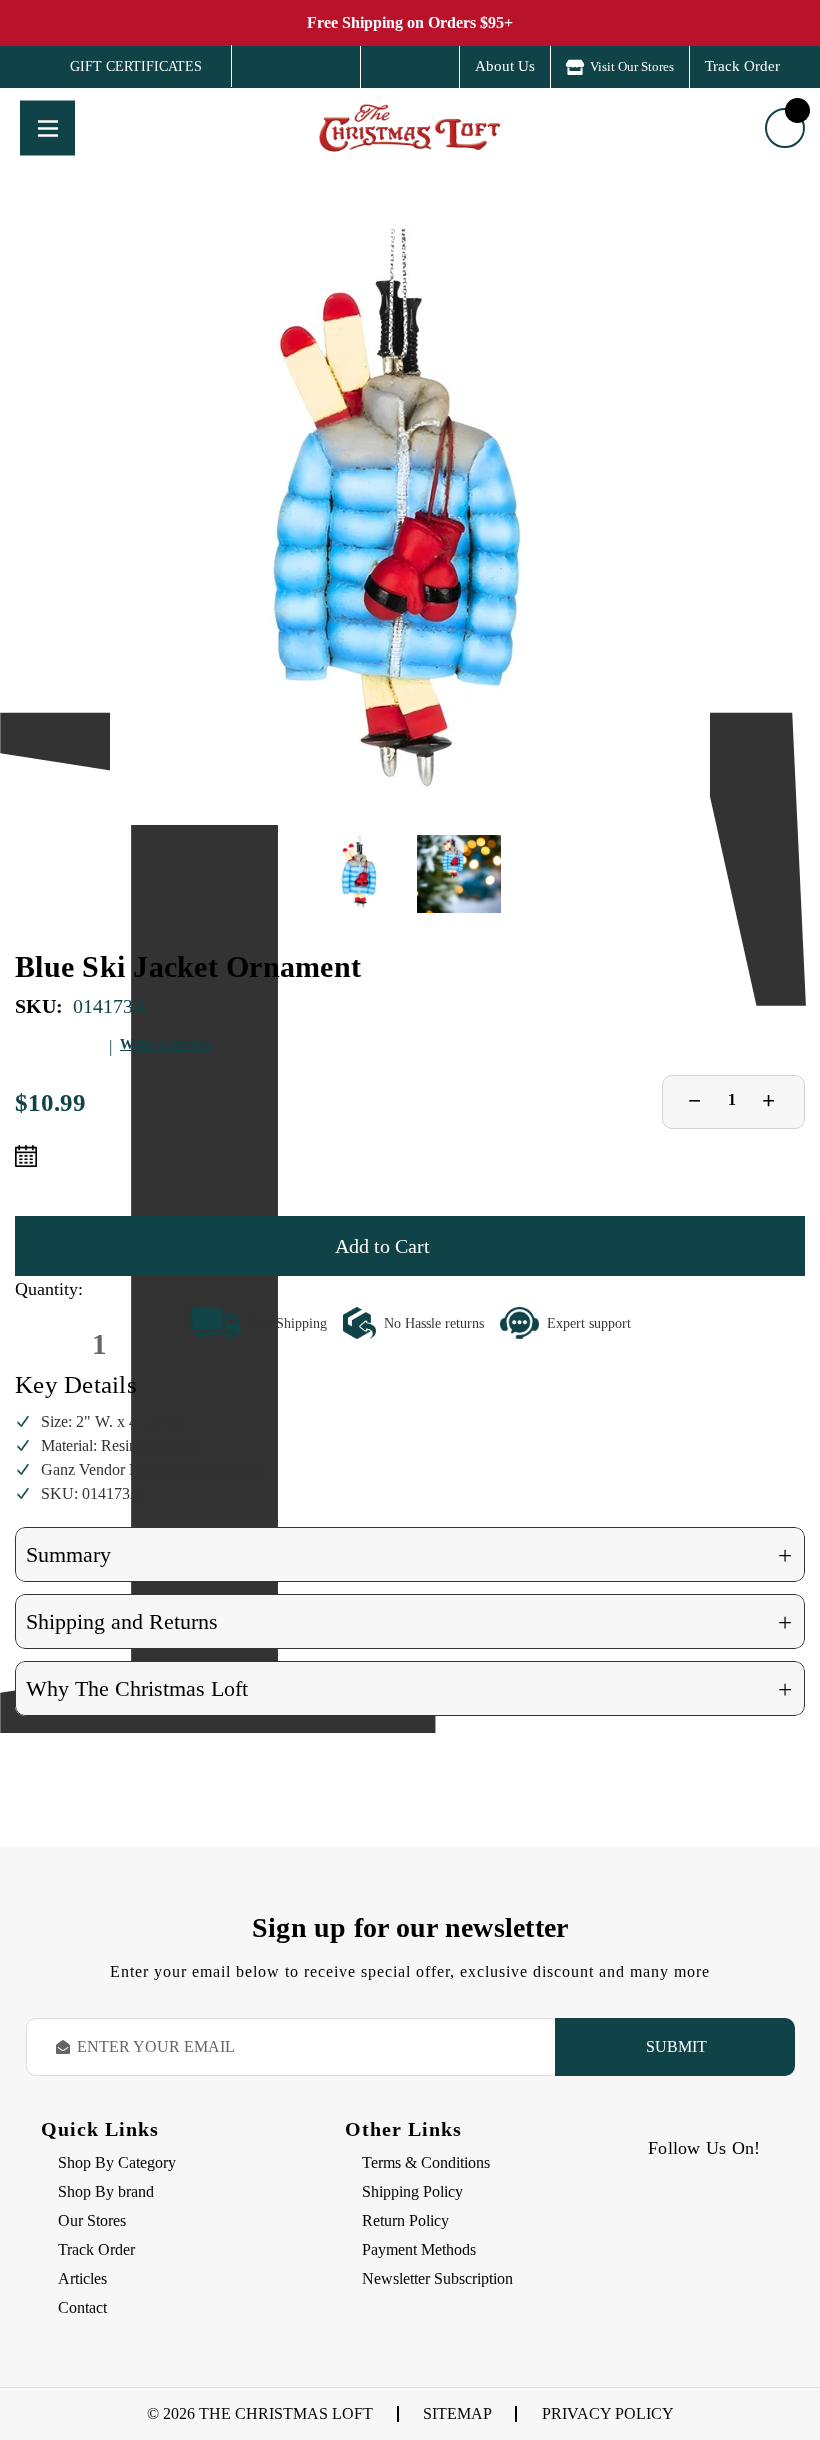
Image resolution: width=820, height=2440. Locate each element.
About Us (505, 66)
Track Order (742, 66)
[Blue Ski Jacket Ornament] (410, 525)
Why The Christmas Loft (409, 1689)
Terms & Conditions (426, 2162)
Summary (409, 1555)
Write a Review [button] (166, 1044)
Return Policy (405, 2220)
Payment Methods (419, 2249)
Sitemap (457, 2413)
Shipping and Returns (409, 1622)
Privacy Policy (608, 2413)
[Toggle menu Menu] (47, 127)
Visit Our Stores (632, 66)
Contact (82, 2307)
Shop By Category (117, 2162)
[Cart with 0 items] (785, 128)
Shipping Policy (412, 2191)
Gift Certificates (121, 67)
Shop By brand (106, 2191)
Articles (82, 2278)
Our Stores (92, 2220)
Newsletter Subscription (437, 2278)
